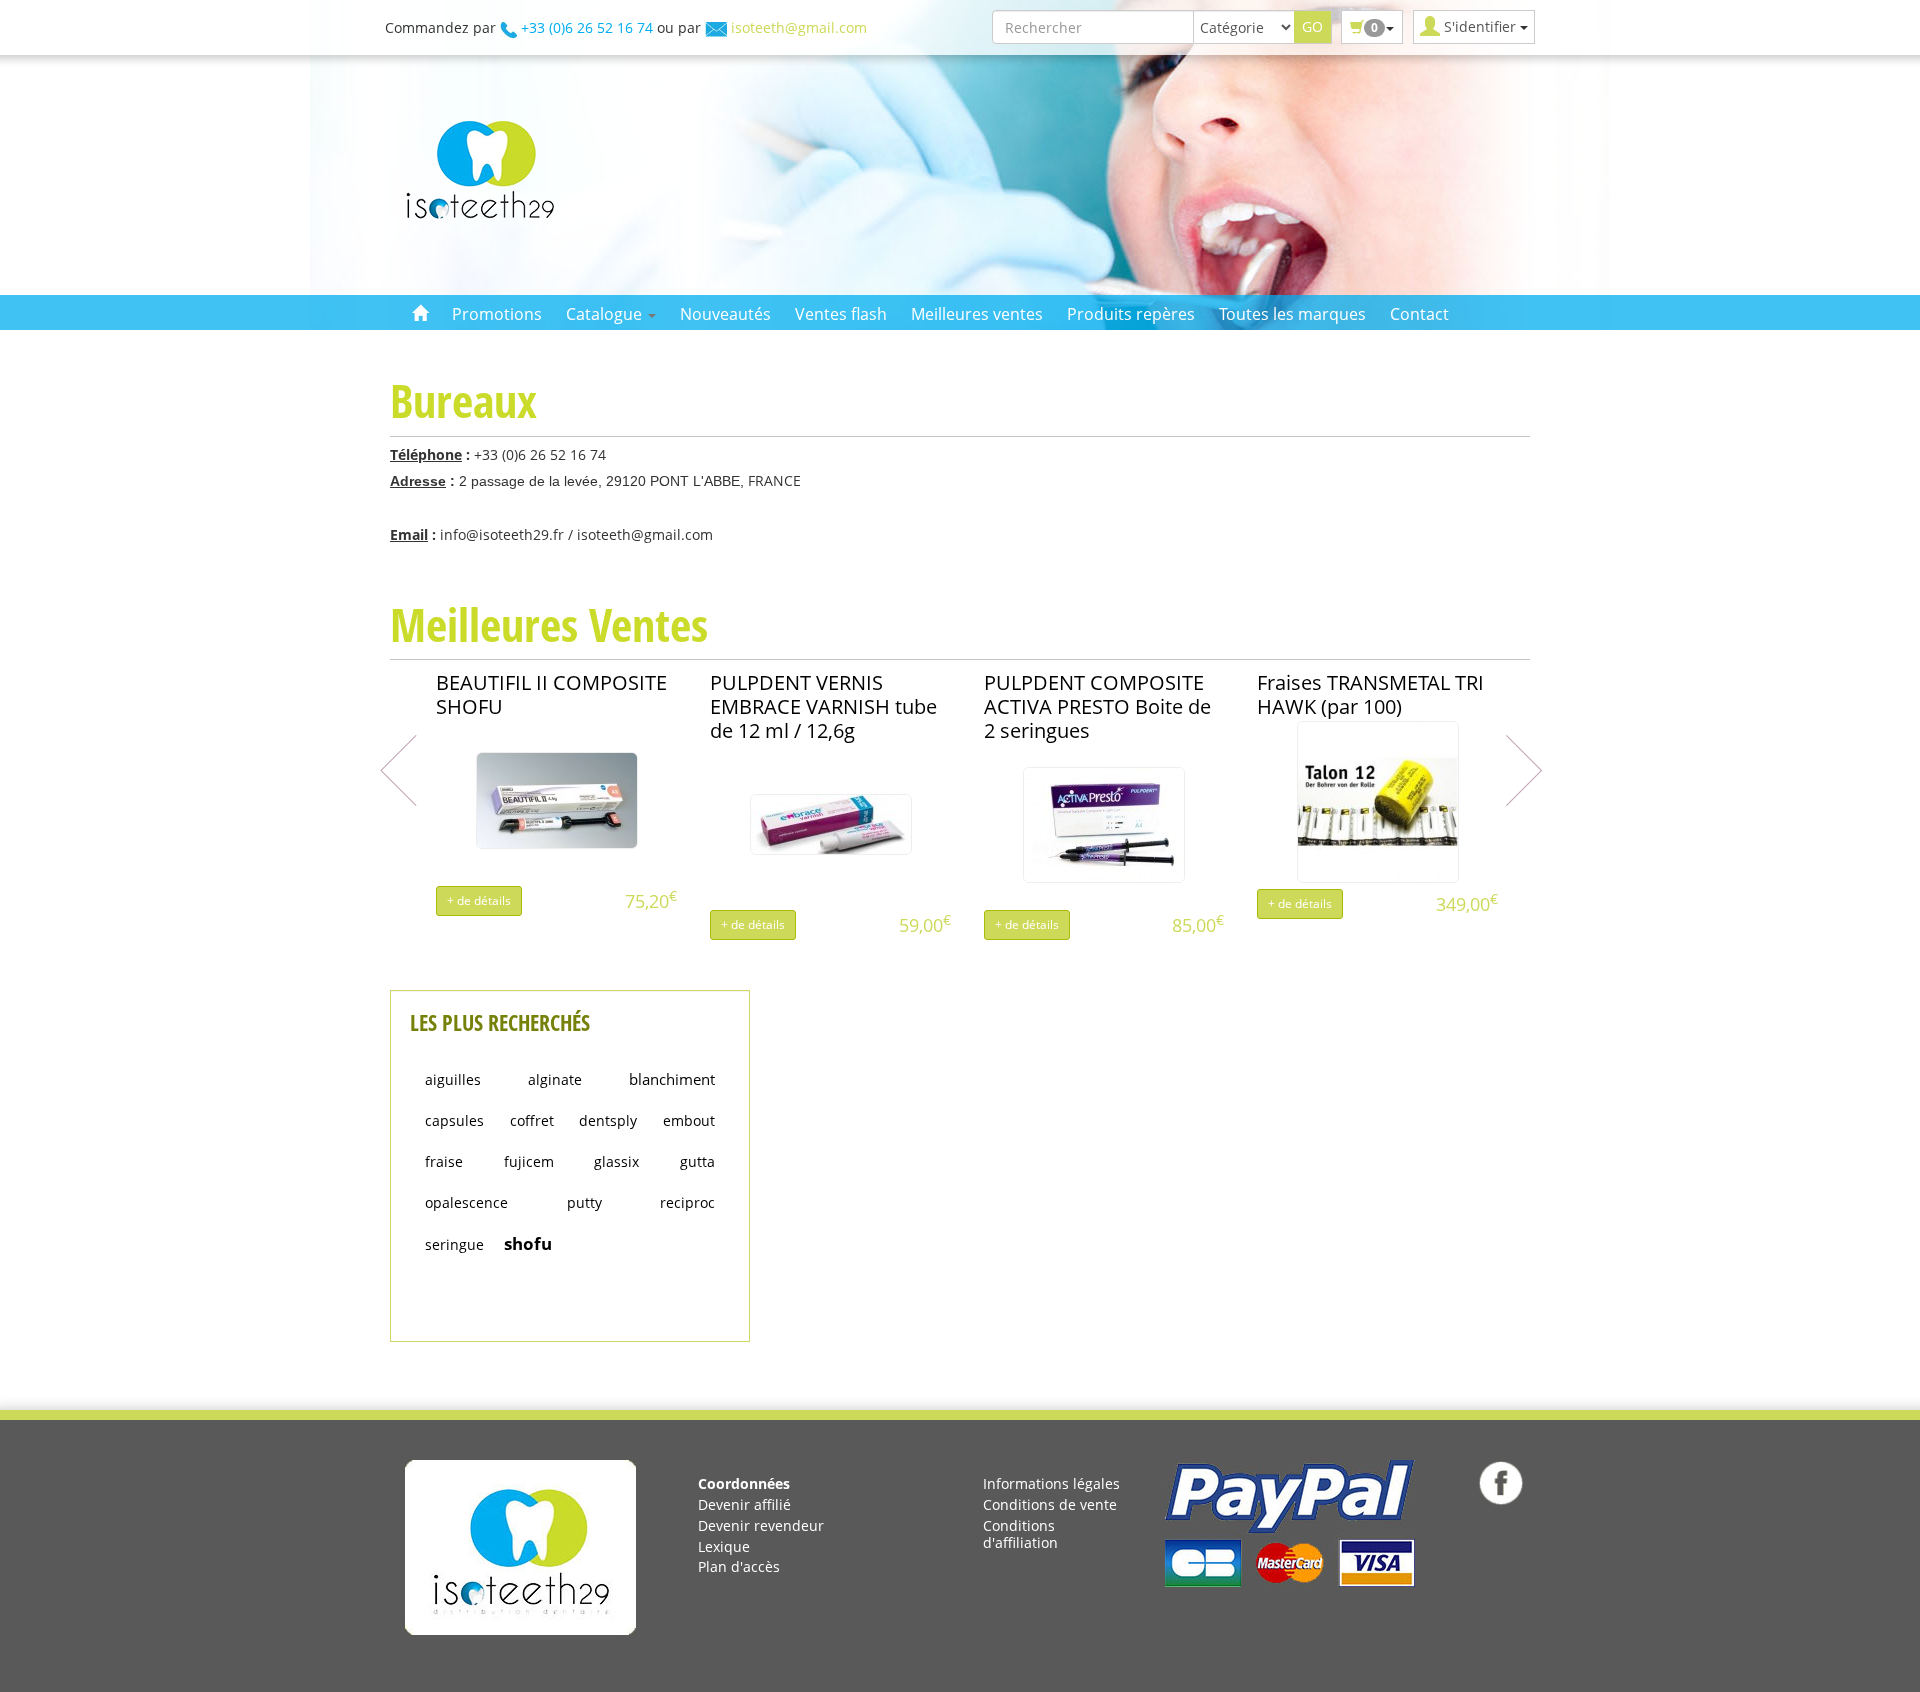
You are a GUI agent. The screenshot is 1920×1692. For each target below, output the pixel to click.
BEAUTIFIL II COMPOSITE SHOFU (551, 694)
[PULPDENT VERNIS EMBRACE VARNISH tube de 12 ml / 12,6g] (831, 823)
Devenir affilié (744, 1504)
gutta (697, 1161)
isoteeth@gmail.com (799, 27)
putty (584, 1202)
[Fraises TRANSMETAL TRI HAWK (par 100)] (1378, 800)
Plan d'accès (739, 1566)
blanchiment (672, 1079)
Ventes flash (841, 314)
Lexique (724, 1546)
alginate (555, 1079)
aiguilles (453, 1079)
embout (689, 1120)
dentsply (608, 1120)
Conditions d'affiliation (1020, 1534)
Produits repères (1131, 314)
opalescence (466, 1202)
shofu (528, 1243)
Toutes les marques (1292, 314)
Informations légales (1051, 1483)
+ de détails (479, 900)
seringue (454, 1244)
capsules (454, 1120)
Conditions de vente (1050, 1504)
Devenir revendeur (761, 1525)
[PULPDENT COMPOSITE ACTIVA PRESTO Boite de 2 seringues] (1104, 823)
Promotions (497, 314)
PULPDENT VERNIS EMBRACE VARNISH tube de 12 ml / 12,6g (823, 706)
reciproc (687, 1202)
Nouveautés (725, 314)
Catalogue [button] (606, 314)
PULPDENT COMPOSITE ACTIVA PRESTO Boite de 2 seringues (1097, 706)
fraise (444, 1161)
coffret (532, 1120)
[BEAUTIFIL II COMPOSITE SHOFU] (557, 799)
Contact (1419, 314)
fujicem (529, 1161)
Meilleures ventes (977, 314)
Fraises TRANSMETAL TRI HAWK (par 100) (1370, 694)
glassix (616, 1161)
